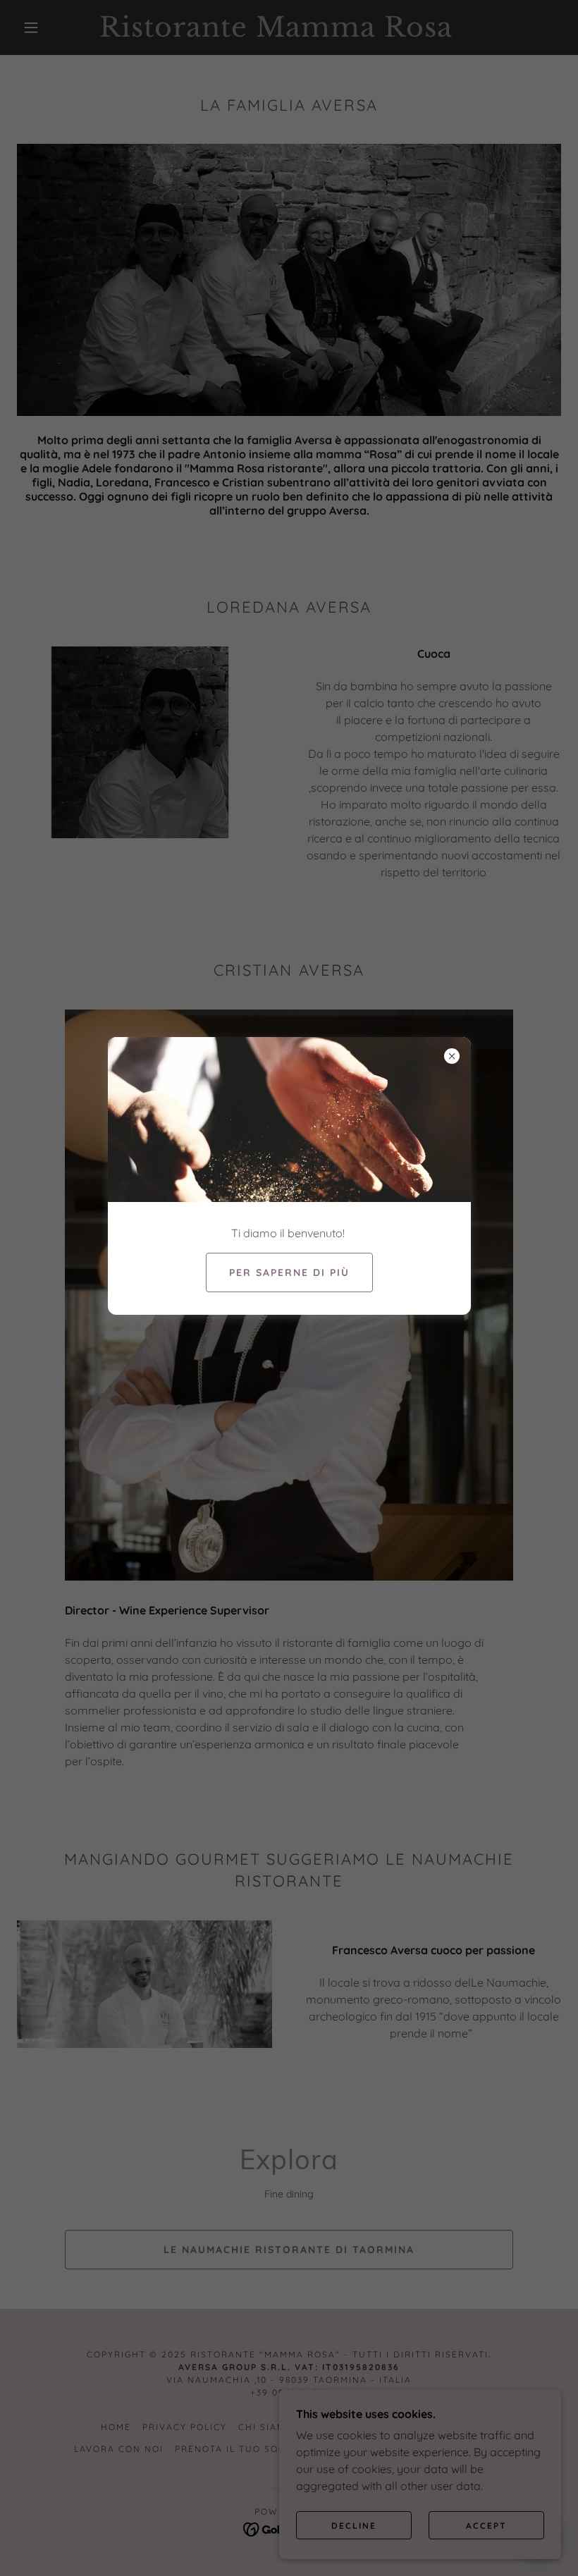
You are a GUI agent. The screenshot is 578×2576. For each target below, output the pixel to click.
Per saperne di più (289, 1272)
